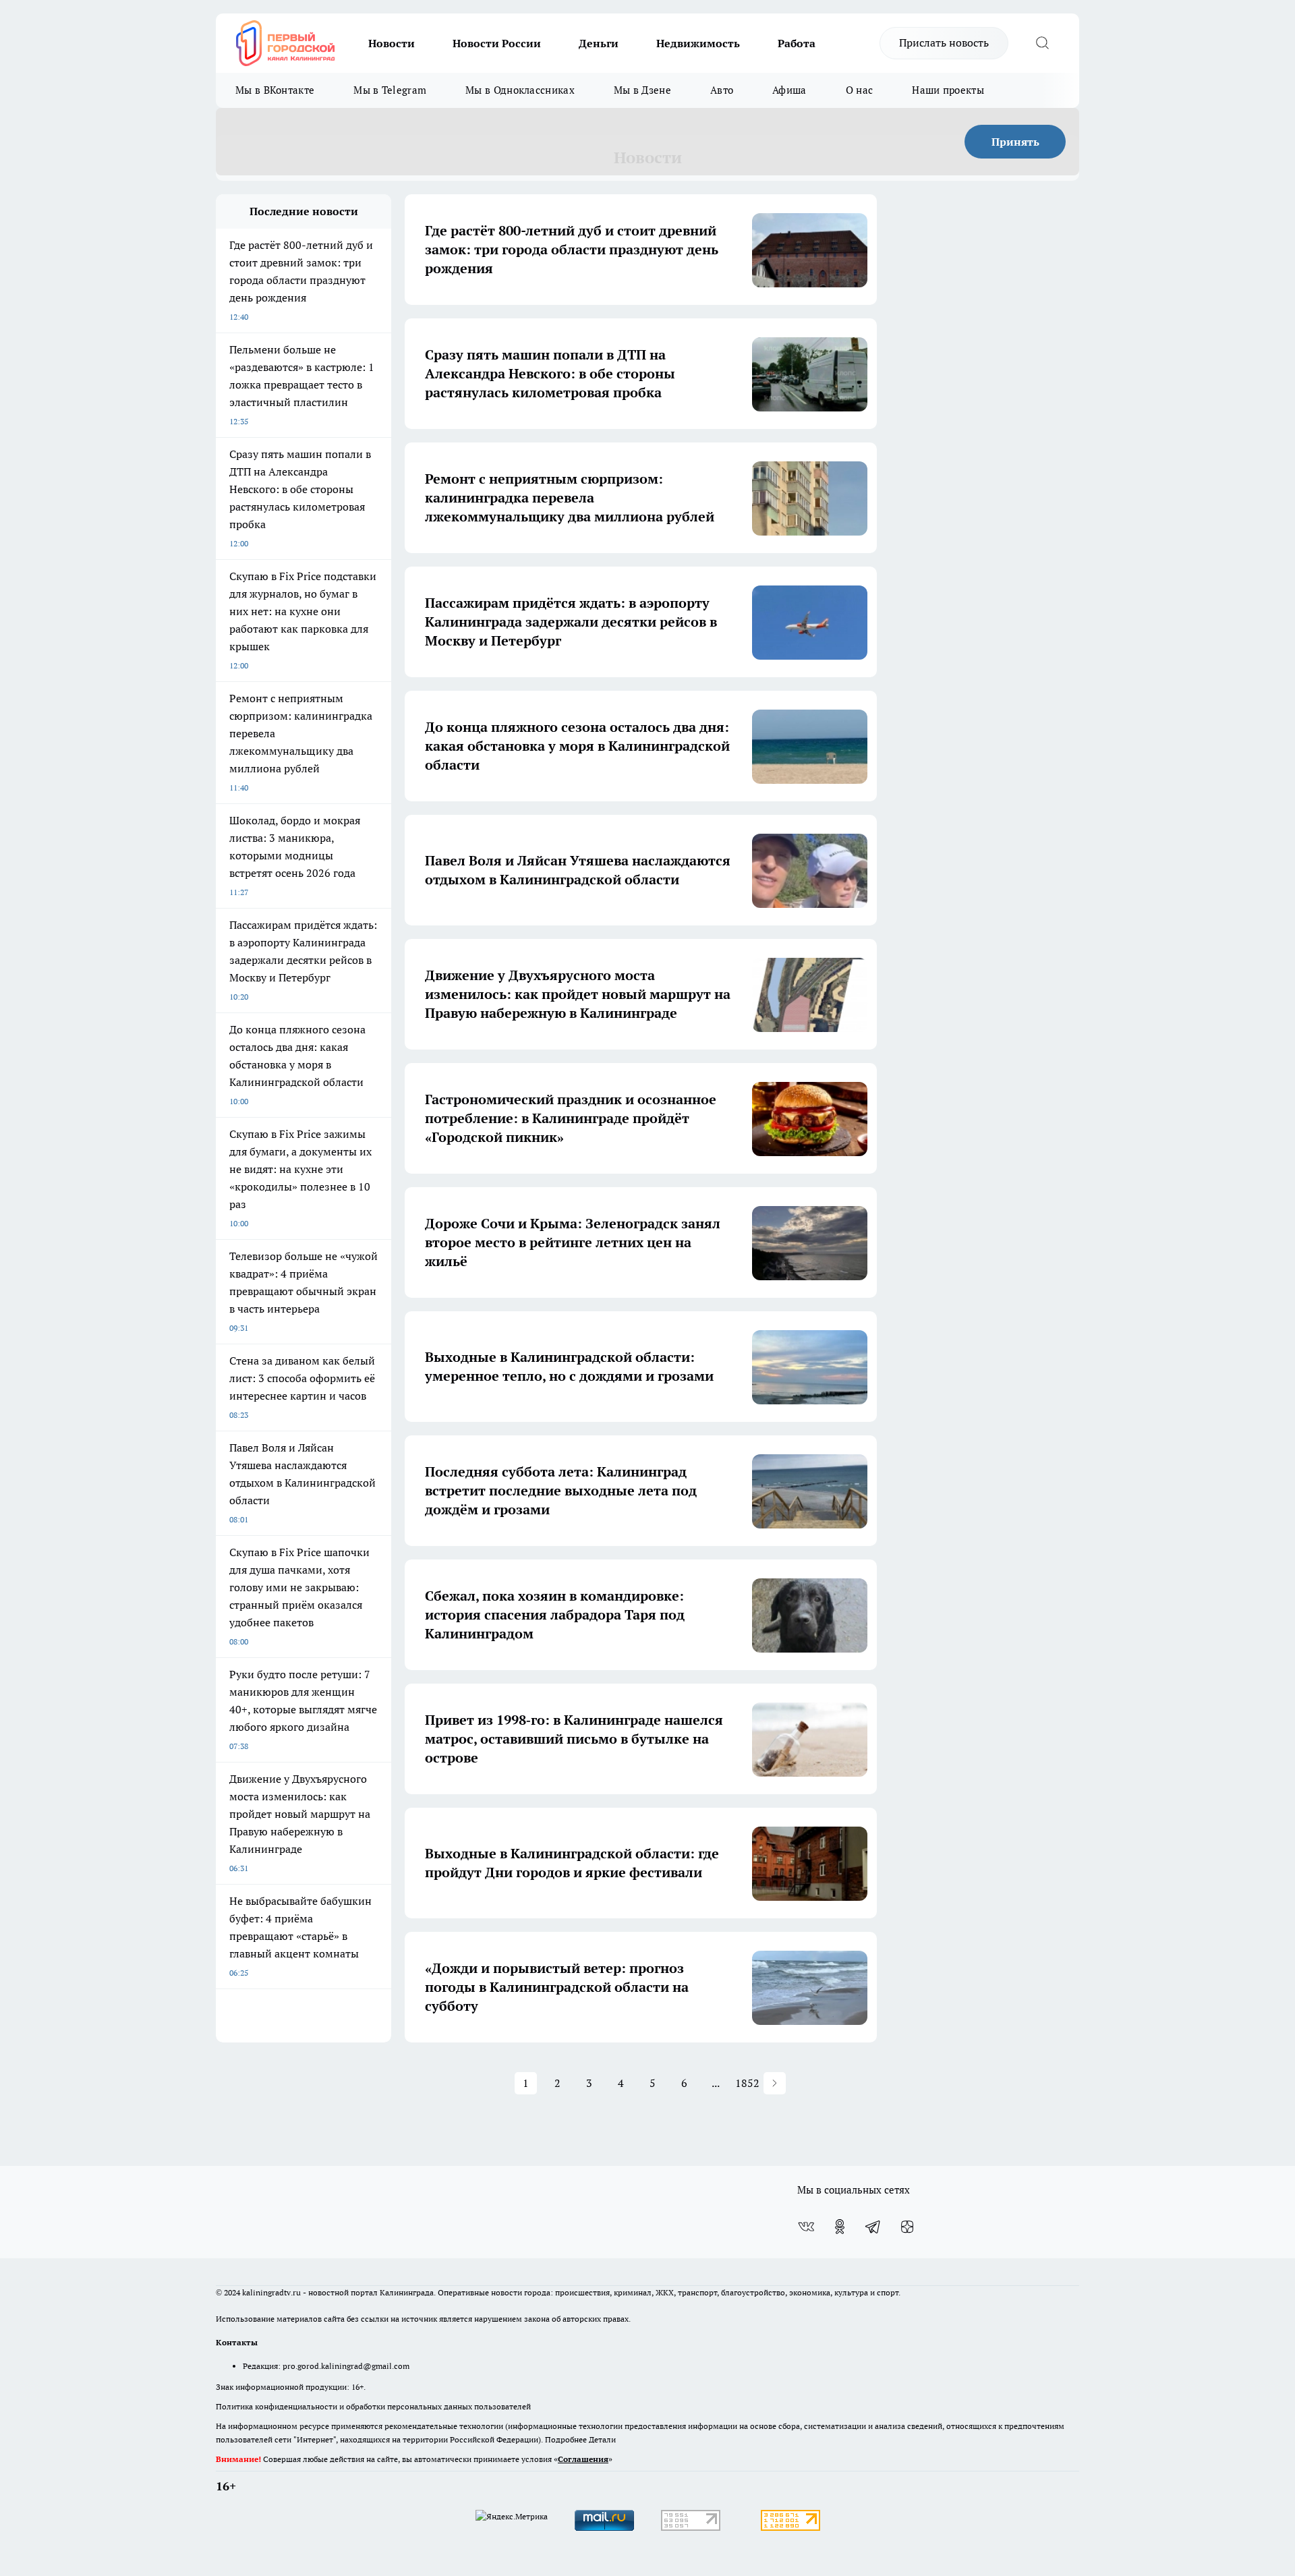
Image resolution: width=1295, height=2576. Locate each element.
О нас (860, 90)
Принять (1015, 142)
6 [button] (684, 2083)
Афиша (789, 90)
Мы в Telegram (390, 90)
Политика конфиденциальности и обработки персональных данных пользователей (373, 2406)
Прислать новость (944, 42)
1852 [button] (748, 2083)
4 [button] (621, 2083)
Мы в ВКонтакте (275, 90)
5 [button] (653, 2083)
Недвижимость (698, 43)
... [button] (716, 2083)
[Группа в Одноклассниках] (840, 2227)
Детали (602, 2439)
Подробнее (566, 2439)
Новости (392, 43)
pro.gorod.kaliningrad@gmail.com (346, 2366)
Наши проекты (948, 90)
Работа (797, 43)
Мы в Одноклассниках (520, 90)
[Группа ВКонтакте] (806, 2227)
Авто (722, 90)
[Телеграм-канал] (873, 2227)
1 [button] (526, 2083)
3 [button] (589, 2083)
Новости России (497, 43)
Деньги (599, 43)
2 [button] (557, 2083)
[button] (775, 2083)
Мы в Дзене (642, 90)
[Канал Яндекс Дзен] (907, 2227)
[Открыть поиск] (1042, 43)
